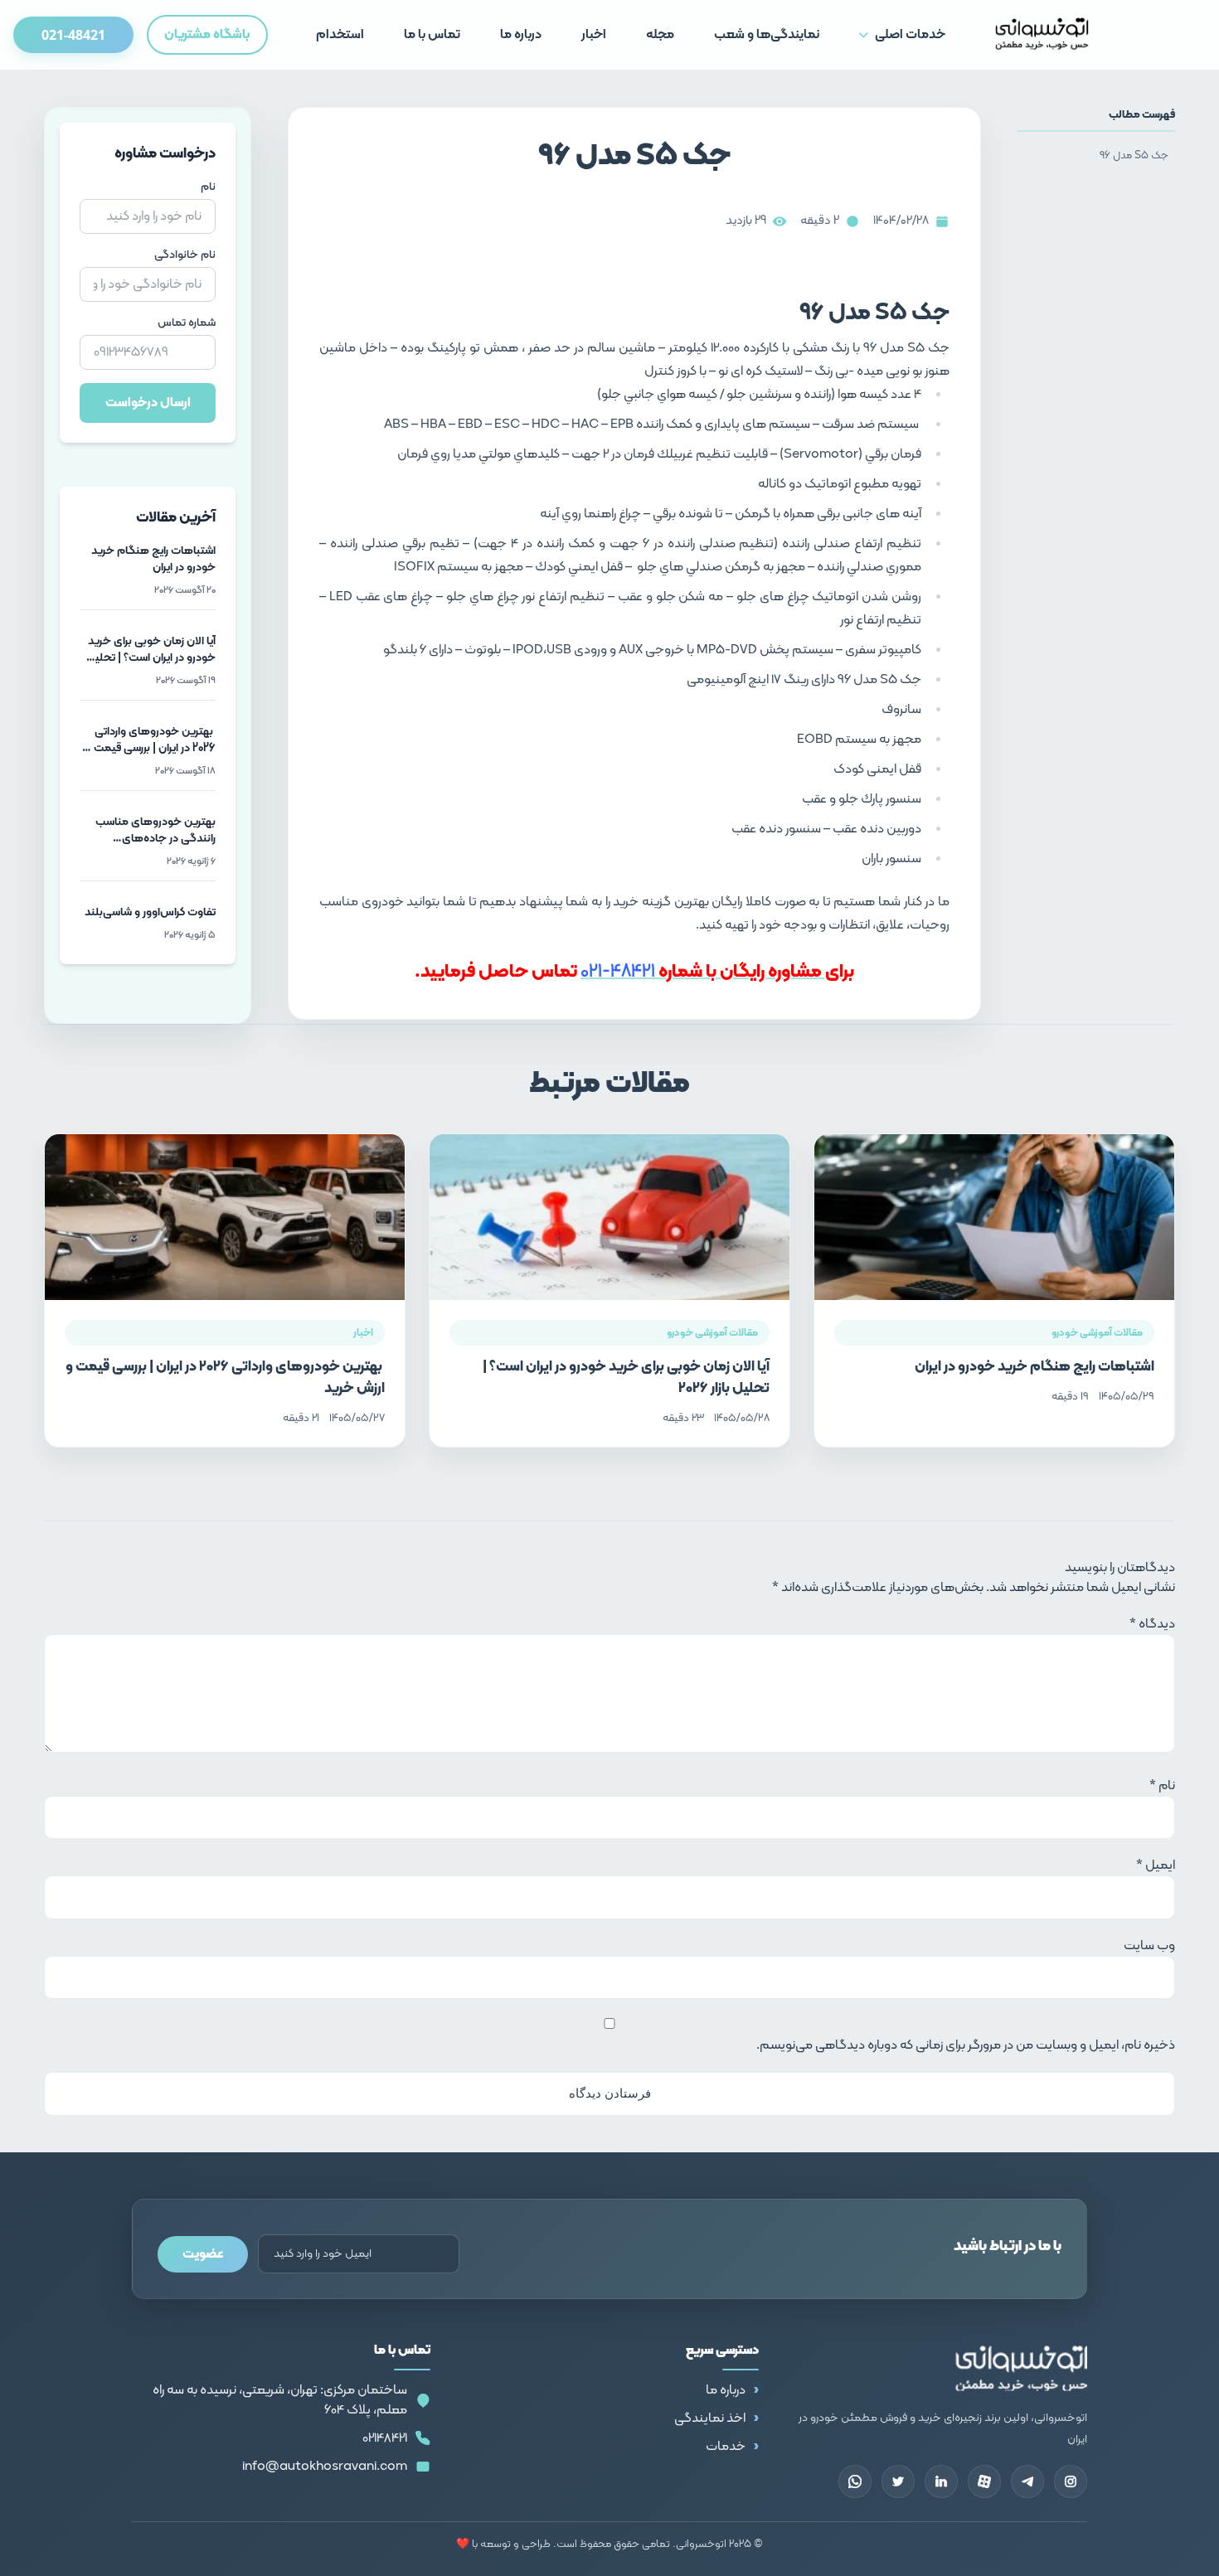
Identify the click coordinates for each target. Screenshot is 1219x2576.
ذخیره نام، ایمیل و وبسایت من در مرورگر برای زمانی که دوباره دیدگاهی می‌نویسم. (966, 2045)
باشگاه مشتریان (207, 35)
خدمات (726, 2447)
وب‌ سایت (1149, 1946)
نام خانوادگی (185, 255)
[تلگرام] (1027, 2481)
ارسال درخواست (148, 403)
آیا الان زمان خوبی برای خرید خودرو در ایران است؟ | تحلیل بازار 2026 (626, 1378)
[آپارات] (984, 2481)
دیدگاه (1152, 1624)
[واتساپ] (855, 2481)
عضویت (203, 2254)
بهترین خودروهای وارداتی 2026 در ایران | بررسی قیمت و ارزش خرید (225, 1378)
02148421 (385, 2438)
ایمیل (1156, 1865)
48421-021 (618, 972)
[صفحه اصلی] (1042, 35)
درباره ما (726, 2390)
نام (208, 187)
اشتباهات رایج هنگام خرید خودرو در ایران (1034, 1367)
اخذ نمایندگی (710, 2418)
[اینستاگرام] (1071, 2481)
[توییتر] (898, 2481)
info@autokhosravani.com (325, 2467)
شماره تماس (187, 323)
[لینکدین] (941, 2481)
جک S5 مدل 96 (1134, 155)
